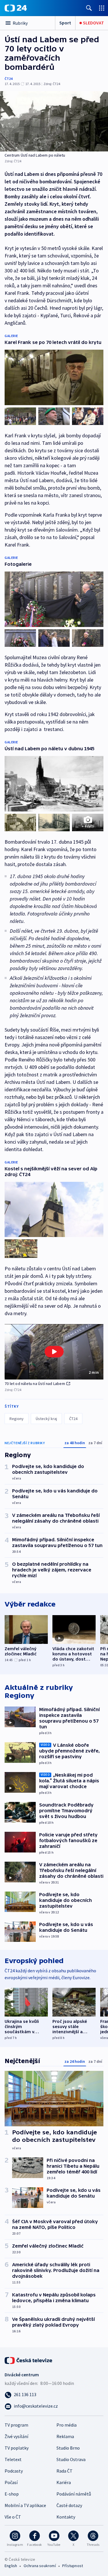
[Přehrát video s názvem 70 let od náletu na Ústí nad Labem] (54, 1352)
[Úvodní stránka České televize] (29, 2360)
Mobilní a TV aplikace (25, 2505)
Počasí (11, 2482)
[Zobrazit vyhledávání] (89, 8)
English (11, 2566)
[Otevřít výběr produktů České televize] (102, 8)
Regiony (17, 1419)
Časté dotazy (69, 2505)
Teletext (13, 2459)
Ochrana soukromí (40, 2566)
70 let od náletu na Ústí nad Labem (35, 1384)
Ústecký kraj (46, 1419)
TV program (16, 2425)
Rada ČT (65, 2471)
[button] (54, 1352)
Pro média (67, 2425)
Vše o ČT (13, 2517)
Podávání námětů (74, 2494)
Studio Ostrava (71, 2459)
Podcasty (14, 2471)
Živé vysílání (16, 2436)
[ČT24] (16, 8)
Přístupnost (73, 2566)
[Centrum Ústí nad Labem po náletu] (54, 121)
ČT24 (8, 79)
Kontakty (66, 2517)
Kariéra (64, 2482)
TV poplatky (17, 2448)
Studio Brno (68, 2448)
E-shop (12, 2494)
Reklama (65, 2436)
